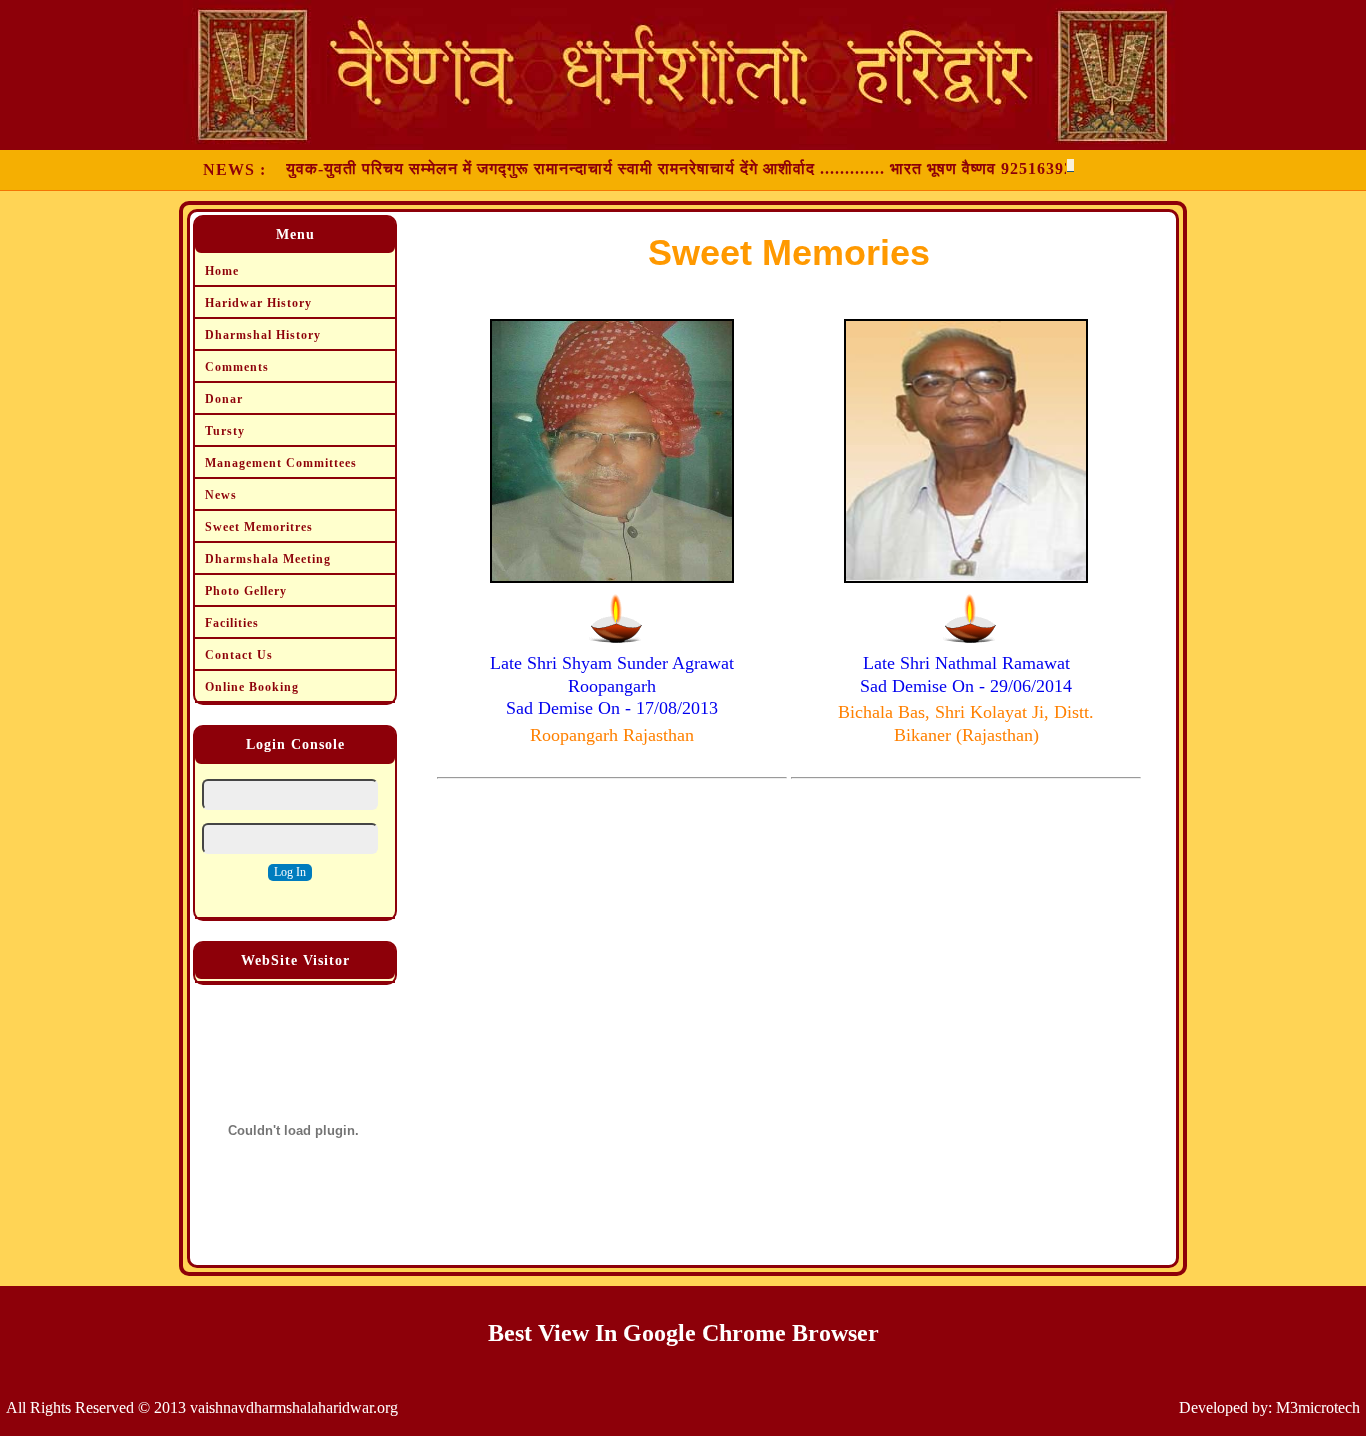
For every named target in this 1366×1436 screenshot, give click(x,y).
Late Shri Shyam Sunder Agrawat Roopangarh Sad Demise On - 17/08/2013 (612, 685)
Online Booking (252, 687)
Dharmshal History (263, 335)
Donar (224, 399)
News (221, 495)
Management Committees (281, 463)
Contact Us (239, 655)
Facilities (232, 623)
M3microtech (1318, 1407)
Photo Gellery (246, 591)
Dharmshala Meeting (268, 559)
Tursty (225, 431)
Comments (237, 367)
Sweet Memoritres (259, 527)
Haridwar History (258, 303)
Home (222, 271)
